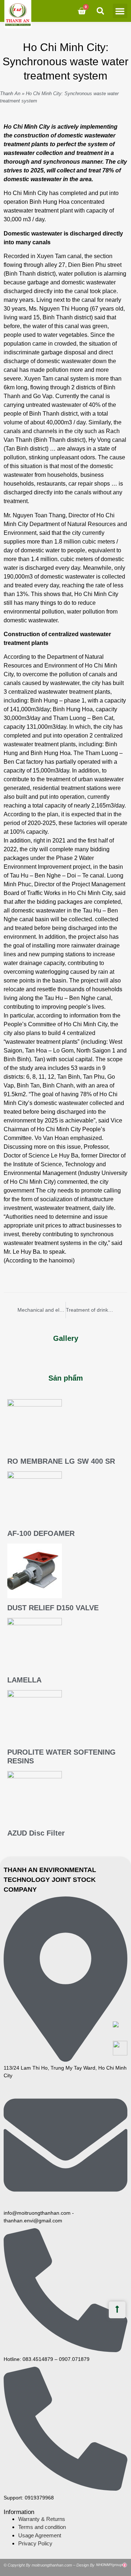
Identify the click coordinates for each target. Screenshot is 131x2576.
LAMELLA (24, 1680)
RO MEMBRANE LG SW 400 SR (61, 1461)
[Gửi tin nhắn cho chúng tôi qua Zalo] (116, 2025)
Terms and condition (42, 2527)
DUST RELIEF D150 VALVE (53, 1608)
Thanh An (10, 94)
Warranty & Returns (42, 2519)
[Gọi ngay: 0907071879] (120, 2048)
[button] (120, 11)
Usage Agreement (40, 2535)
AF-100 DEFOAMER (41, 1533)
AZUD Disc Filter (36, 1833)
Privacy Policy (35, 2543)
